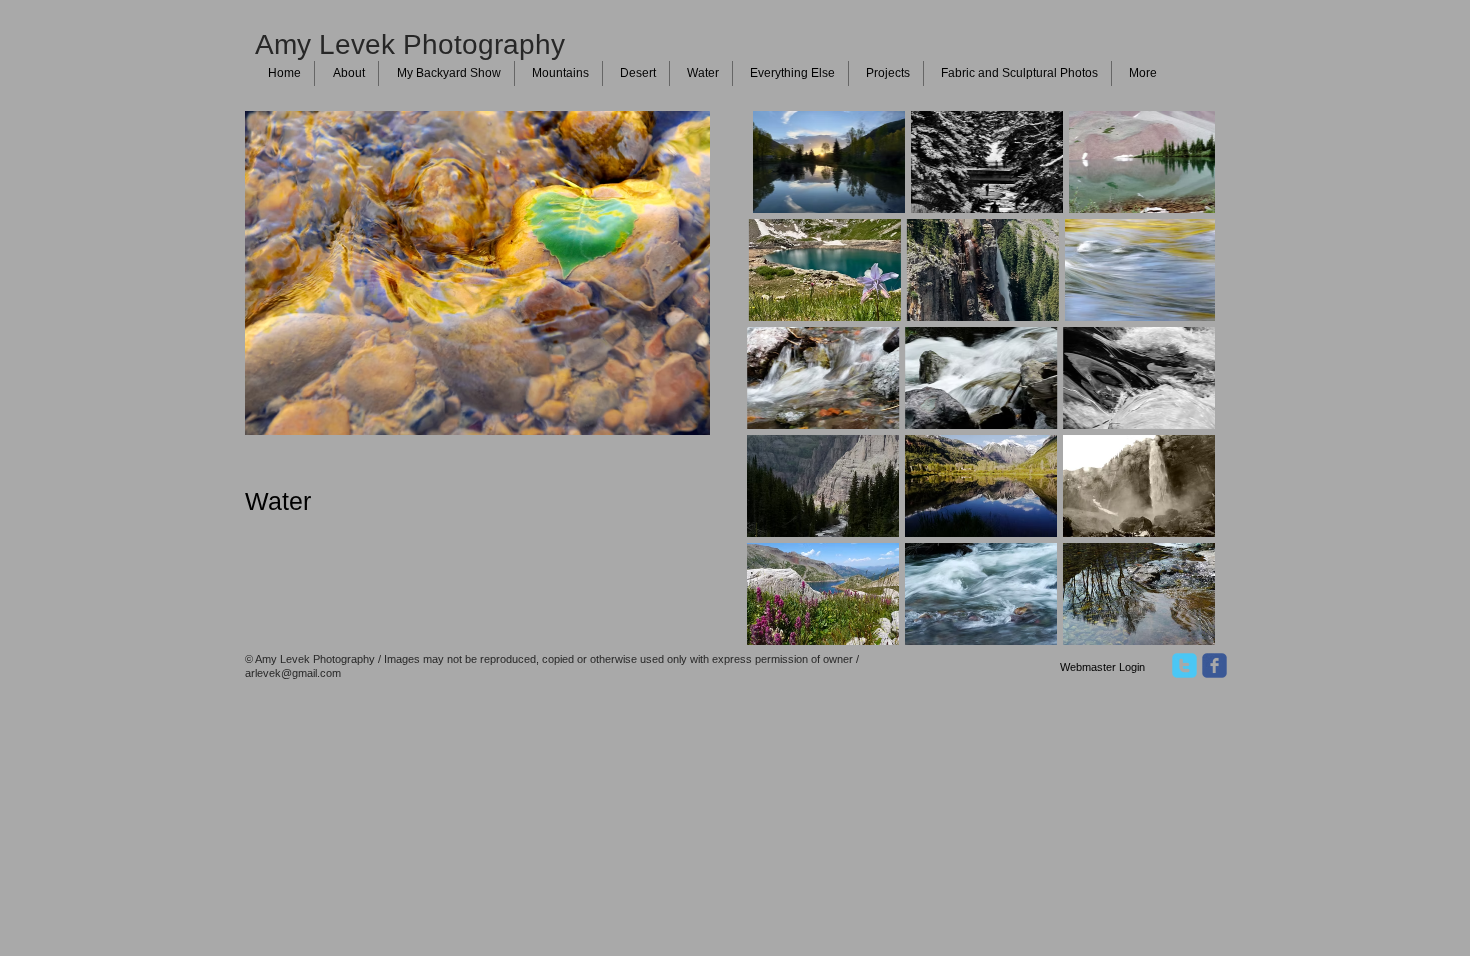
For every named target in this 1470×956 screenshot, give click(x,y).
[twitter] (1184, 665)
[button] (823, 162)
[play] (1174, 629)
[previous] (789, 395)
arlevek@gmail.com (293, 673)
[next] (1172, 395)
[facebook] (1214, 665)
